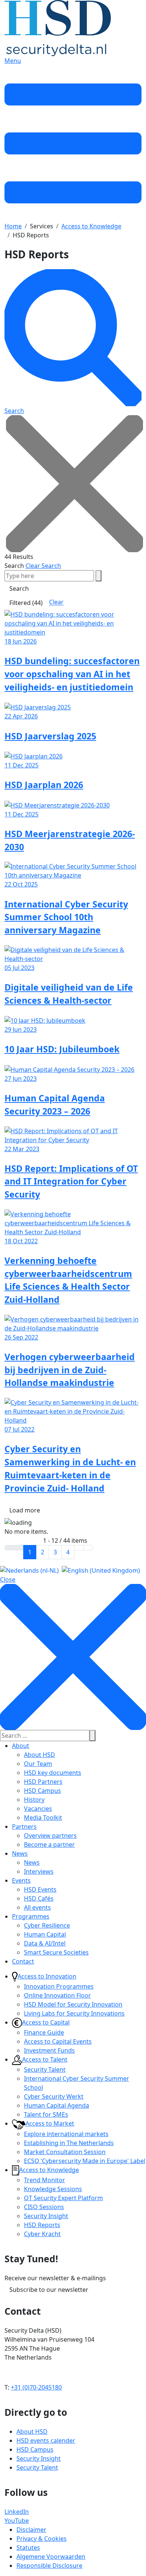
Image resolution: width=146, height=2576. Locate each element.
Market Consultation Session (65, 2152)
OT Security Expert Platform (63, 2198)
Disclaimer (31, 2530)
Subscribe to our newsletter (49, 2290)
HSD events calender (46, 2440)
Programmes (31, 1916)
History (34, 1800)
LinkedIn (17, 2512)
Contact (23, 1961)
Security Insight (46, 2216)
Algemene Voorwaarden (51, 2557)
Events (21, 1880)
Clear (56, 602)
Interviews (39, 1871)
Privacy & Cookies (42, 2539)
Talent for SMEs (46, 2114)
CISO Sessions (44, 2207)
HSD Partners (43, 1782)
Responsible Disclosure (49, 2566)
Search (14, 566)
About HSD (39, 1755)
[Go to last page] (88, 1548)
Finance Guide (44, 2032)
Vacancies (38, 1809)
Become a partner (49, 1844)
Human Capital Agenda (57, 2105)
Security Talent (45, 2069)
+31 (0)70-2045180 (36, 2387)
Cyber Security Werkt (54, 2096)
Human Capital (45, 1934)
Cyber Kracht (42, 2234)
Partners (24, 1827)
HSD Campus (42, 1791)
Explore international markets (66, 2134)
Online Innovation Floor (57, 1995)
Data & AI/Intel (45, 1943)
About (21, 1746)
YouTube (17, 2521)
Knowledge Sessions (53, 2189)
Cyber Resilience (47, 1925)
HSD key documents (53, 1773)
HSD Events (40, 1889)
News (20, 1853)
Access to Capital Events (58, 2041)
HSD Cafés (39, 1898)
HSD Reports (42, 2225)
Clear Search (43, 566)
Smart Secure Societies (56, 1952)
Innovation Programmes (59, 1986)
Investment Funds (49, 2050)
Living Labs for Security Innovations (74, 2013)
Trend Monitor (45, 2180)
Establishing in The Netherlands (69, 2143)
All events (37, 1907)
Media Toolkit (43, 1818)
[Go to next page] (79, 1548)
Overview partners (50, 1836)
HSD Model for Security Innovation (73, 2004)
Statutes (28, 2548)
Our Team (38, 1764)
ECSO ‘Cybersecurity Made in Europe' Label (85, 2161)
